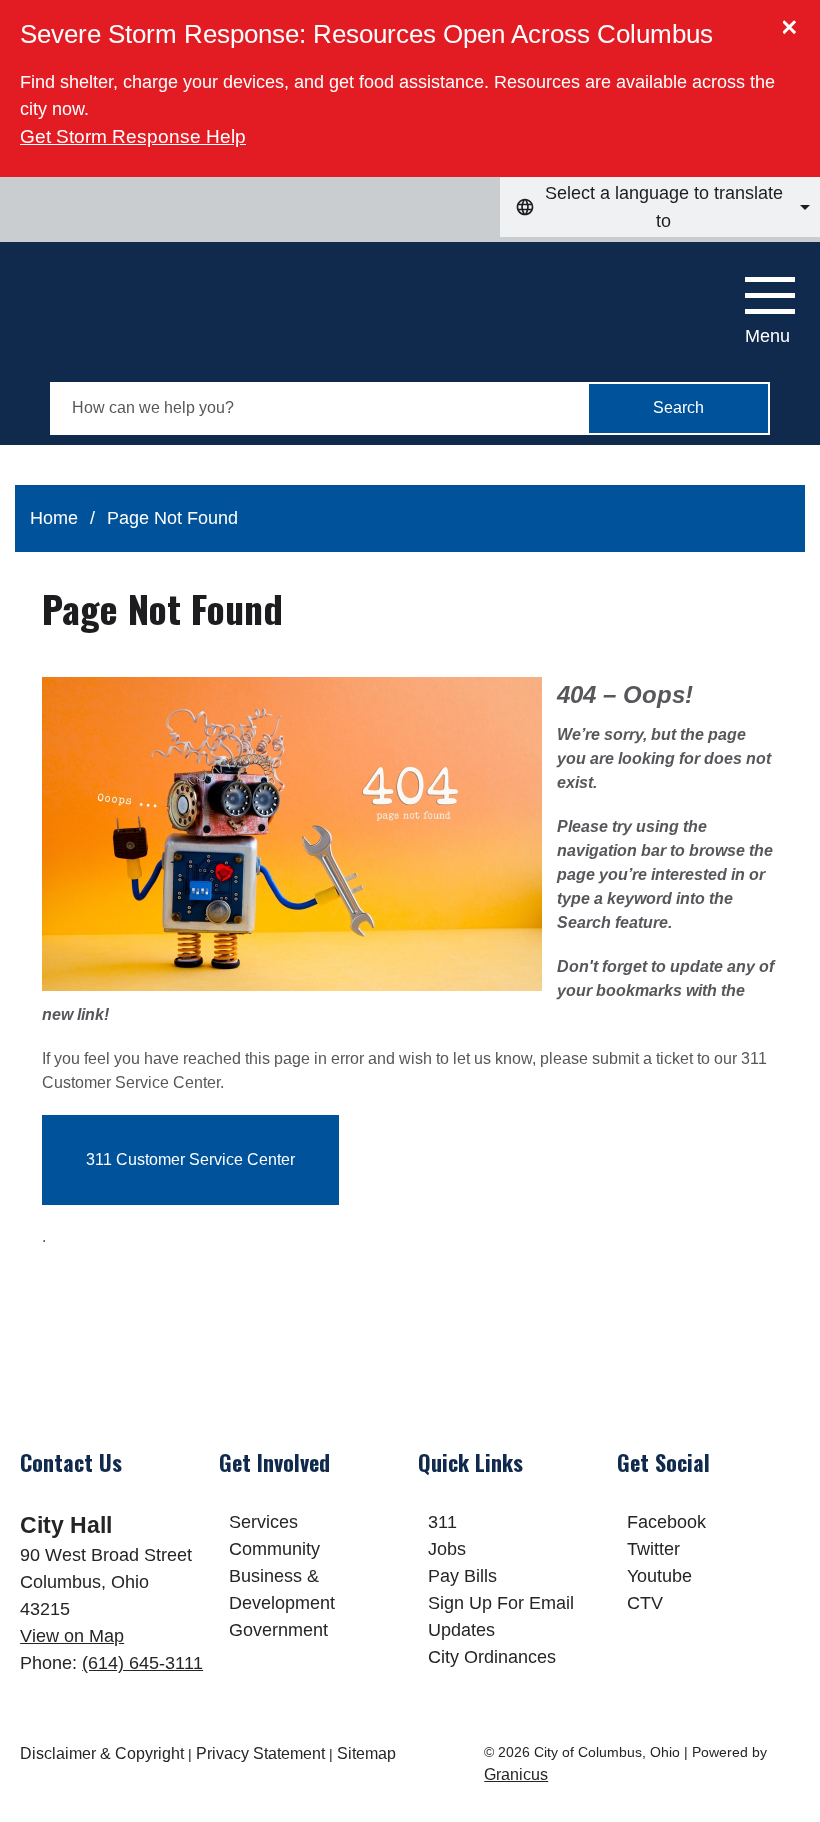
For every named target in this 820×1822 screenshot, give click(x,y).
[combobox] (660, 207)
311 (442, 1522)
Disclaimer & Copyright (102, 1753)
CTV (645, 1603)
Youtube (659, 1576)
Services (263, 1522)
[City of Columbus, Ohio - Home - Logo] (126, 302)
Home (54, 518)
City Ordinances (492, 1657)
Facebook (666, 1522)
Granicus (516, 1774)
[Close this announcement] (796, 22)
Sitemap (366, 1753)
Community (274, 1549)
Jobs (447, 1549)
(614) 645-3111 (142, 1663)
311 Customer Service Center (190, 1159)
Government (278, 1630)
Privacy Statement (260, 1753)
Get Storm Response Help (133, 136)
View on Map (72, 1636)
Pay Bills (462, 1576)
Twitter (653, 1549)
